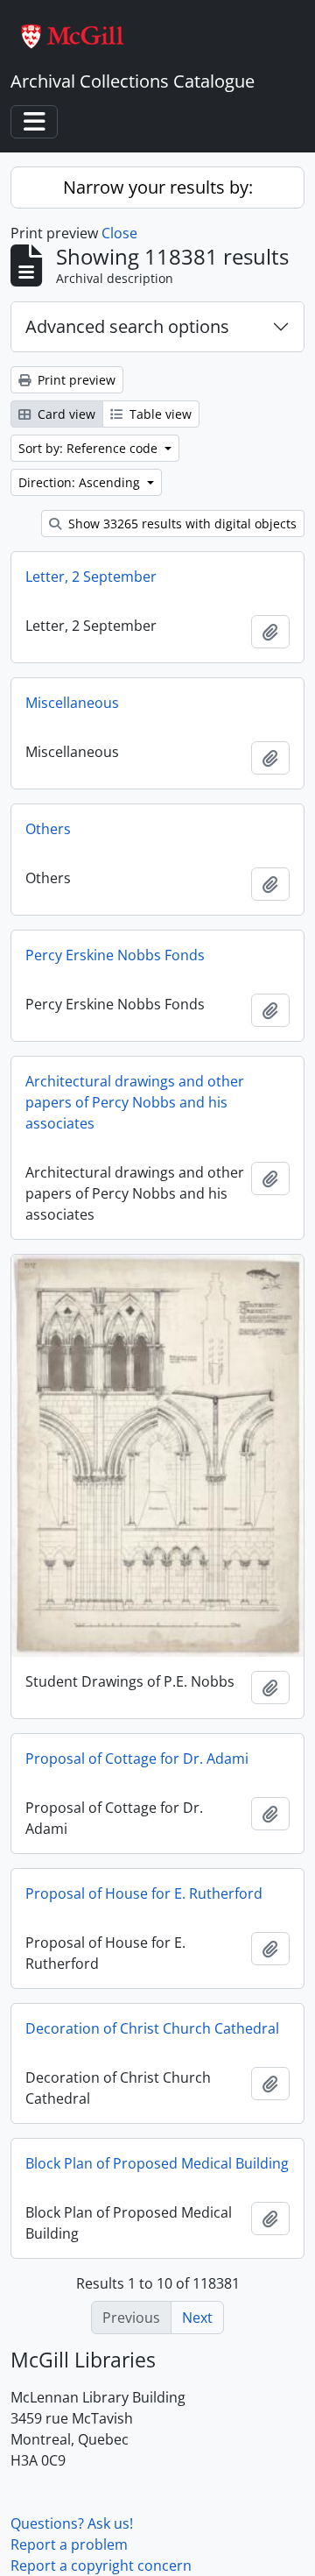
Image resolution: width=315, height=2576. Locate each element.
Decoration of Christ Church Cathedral (152, 2028)
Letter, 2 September (91, 577)
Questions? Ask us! (72, 2523)
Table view (159, 414)
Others (48, 829)
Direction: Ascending (81, 482)
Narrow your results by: (158, 187)
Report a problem (69, 2544)
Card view (65, 414)
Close (119, 233)
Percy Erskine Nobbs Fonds (115, 955)
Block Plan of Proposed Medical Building (157, 2163)
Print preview (75, 380)
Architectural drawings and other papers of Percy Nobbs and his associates (135, 1102)
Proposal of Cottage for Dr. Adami (137, 1759)
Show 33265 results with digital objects (181, 524)
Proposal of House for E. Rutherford (144, 1893)
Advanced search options (127, 326)
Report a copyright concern (101, 2565)
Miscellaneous (72, 703)
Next (197, 2318)
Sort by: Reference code (90, 448)
